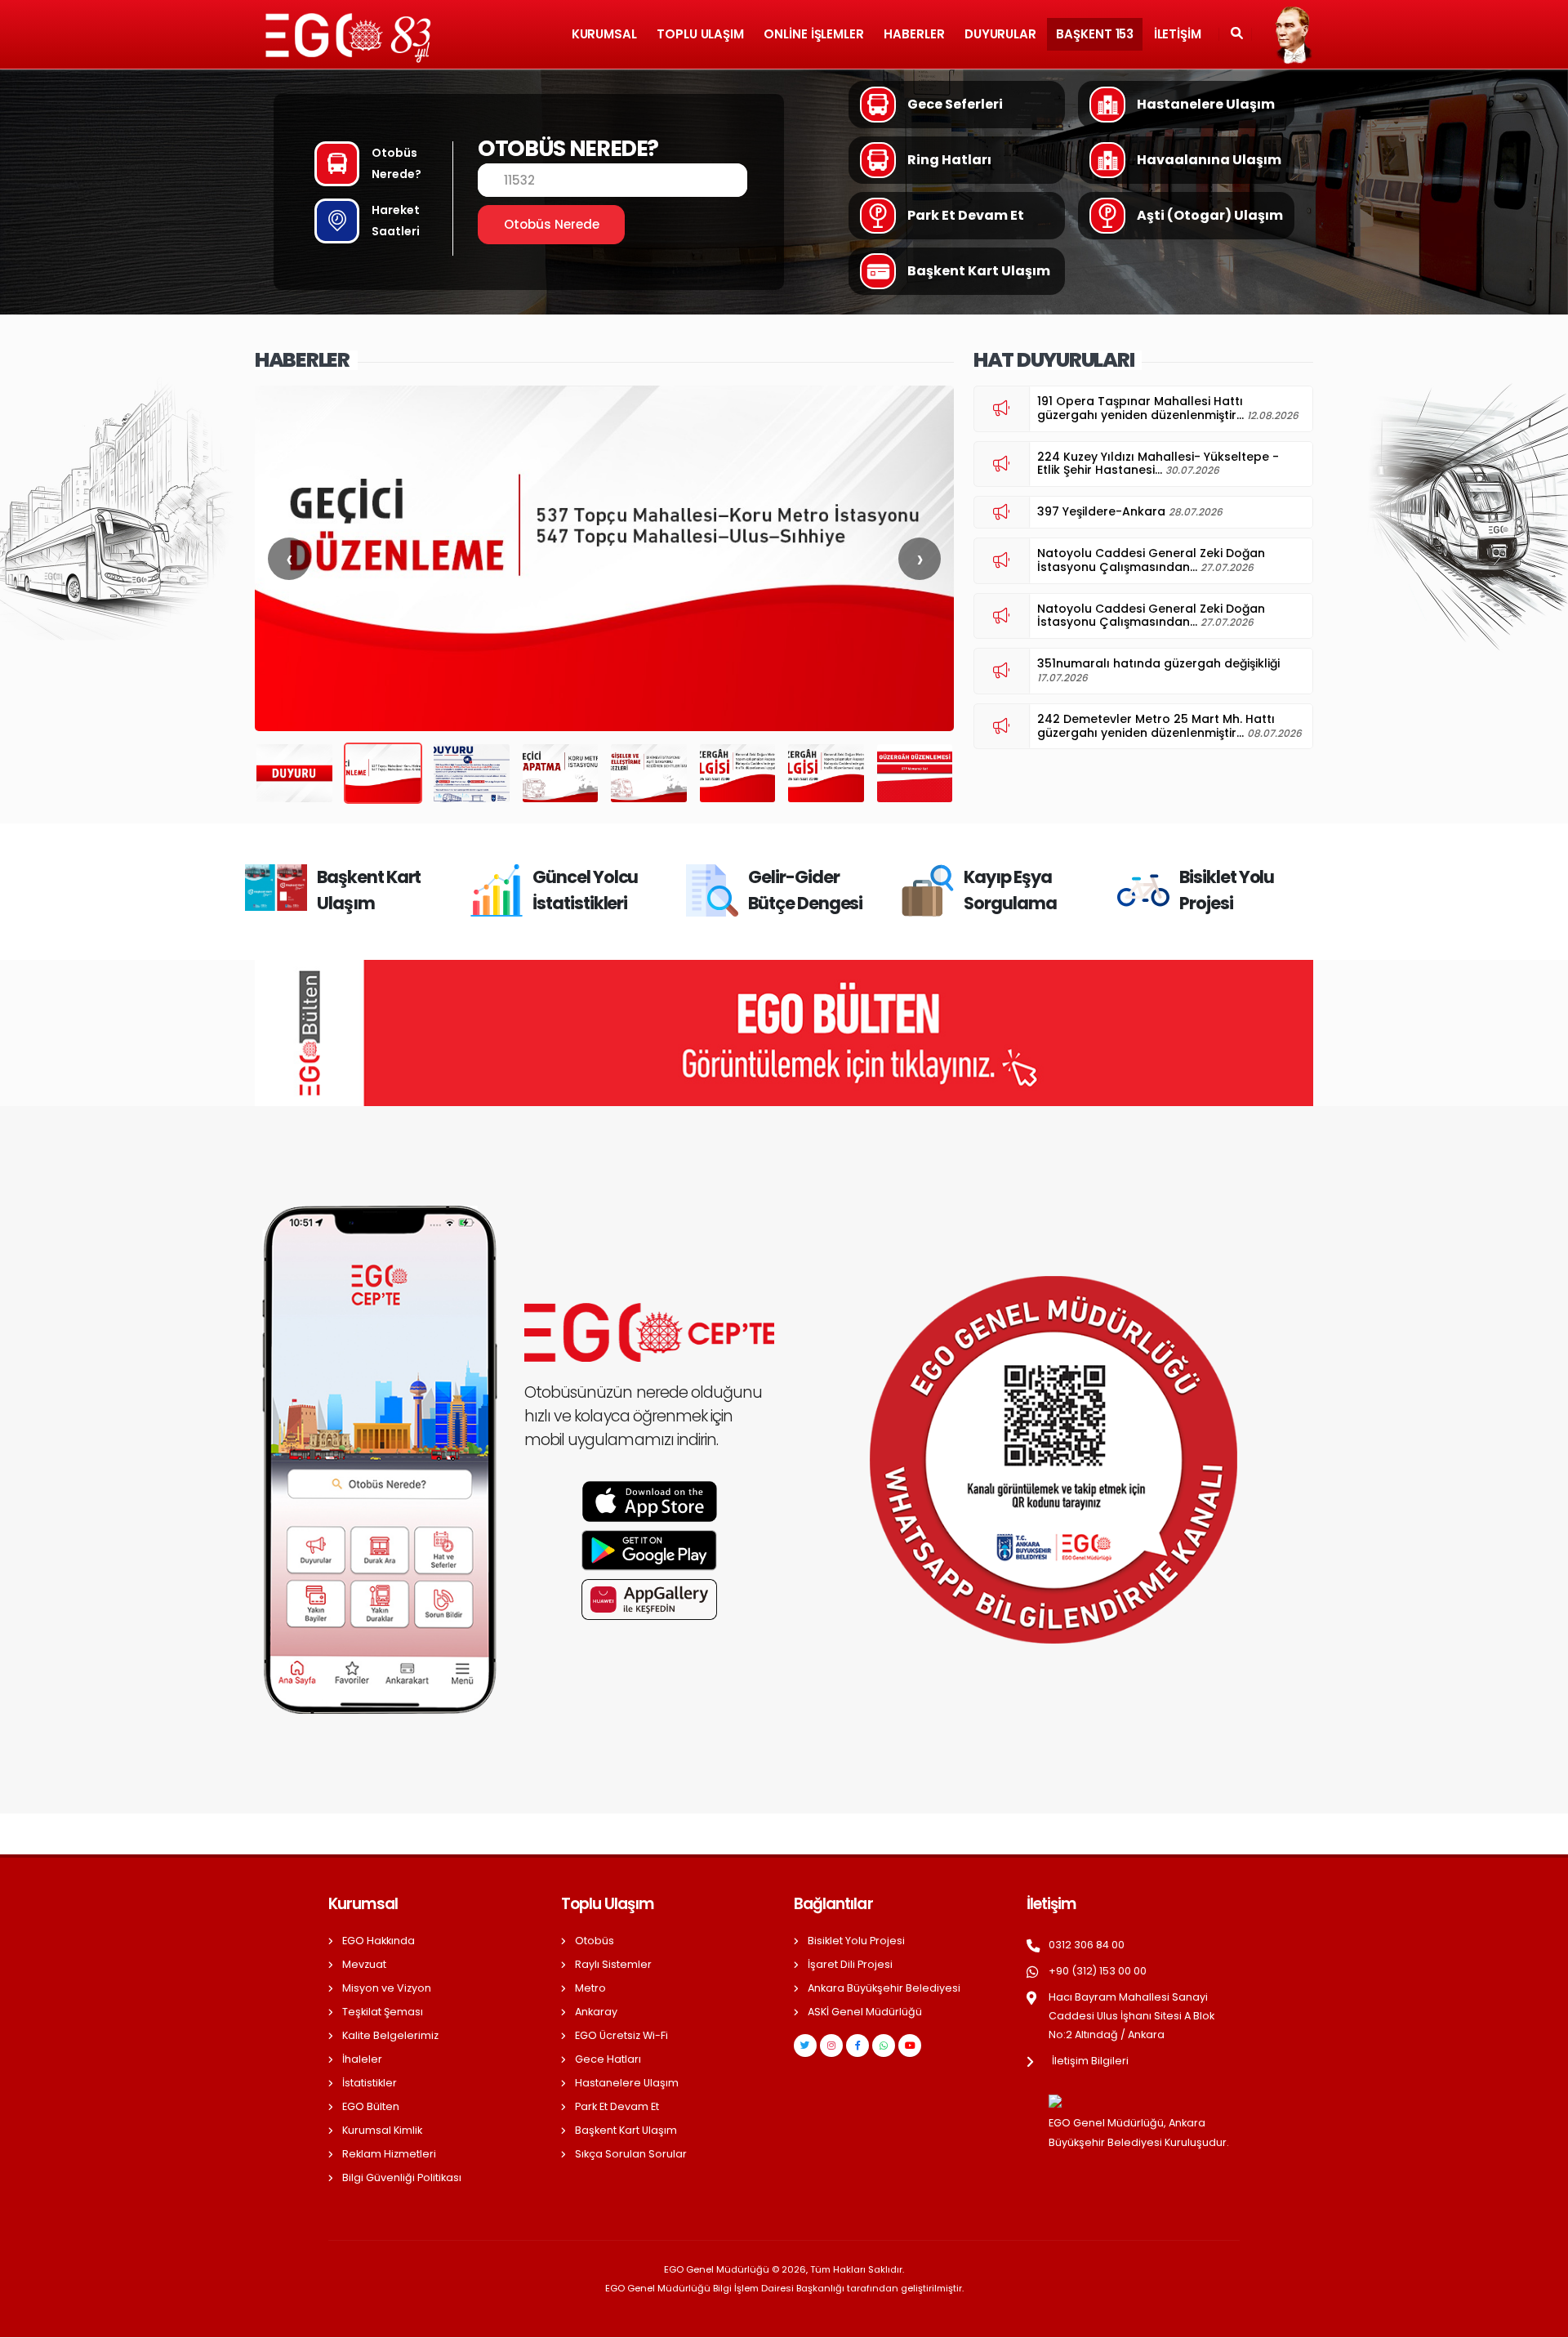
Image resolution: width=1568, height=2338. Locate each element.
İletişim (1178, 34)
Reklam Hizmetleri (389, 2154)
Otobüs (595, 1941)
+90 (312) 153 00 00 (1098, 1971)
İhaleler (362, 2059)
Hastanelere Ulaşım (627, 2083)
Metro (590, 1988)
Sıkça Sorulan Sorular (631, 2154)
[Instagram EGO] (831, 2046)
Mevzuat (364, 1964)
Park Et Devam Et (617, 2106)
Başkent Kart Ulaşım (626, 2130)
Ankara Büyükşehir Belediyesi (884, 1988)
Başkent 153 (1095, 34)
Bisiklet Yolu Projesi (856, 1941)
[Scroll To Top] (1539, 2320)
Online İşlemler (814, 34)
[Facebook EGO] (857, 2046)
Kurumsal (604, 34)
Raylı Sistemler (613, 1964)
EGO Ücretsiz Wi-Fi (621, 2035)
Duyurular (1000, 34)
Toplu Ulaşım (700, 34)
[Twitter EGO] (805, 2046)
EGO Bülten (371, 2106)
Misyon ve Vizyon (387, 1988)
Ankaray (596, 2012)
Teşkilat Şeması (383, 2012)
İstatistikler (370, 2083)
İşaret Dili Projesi (850, 1964)
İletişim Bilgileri (1090, 2061)
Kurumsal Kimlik (382, 2130)
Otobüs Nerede (552, 224)
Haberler (914, 34)
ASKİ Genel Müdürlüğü (865, 2012)
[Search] (1237, 34)
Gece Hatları (608, 2059)
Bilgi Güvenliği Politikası (402, 2177)
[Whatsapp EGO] (884, 2046)
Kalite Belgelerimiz (390, 2035)
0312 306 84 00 (1087, 1945)
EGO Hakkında (379, 1941)
